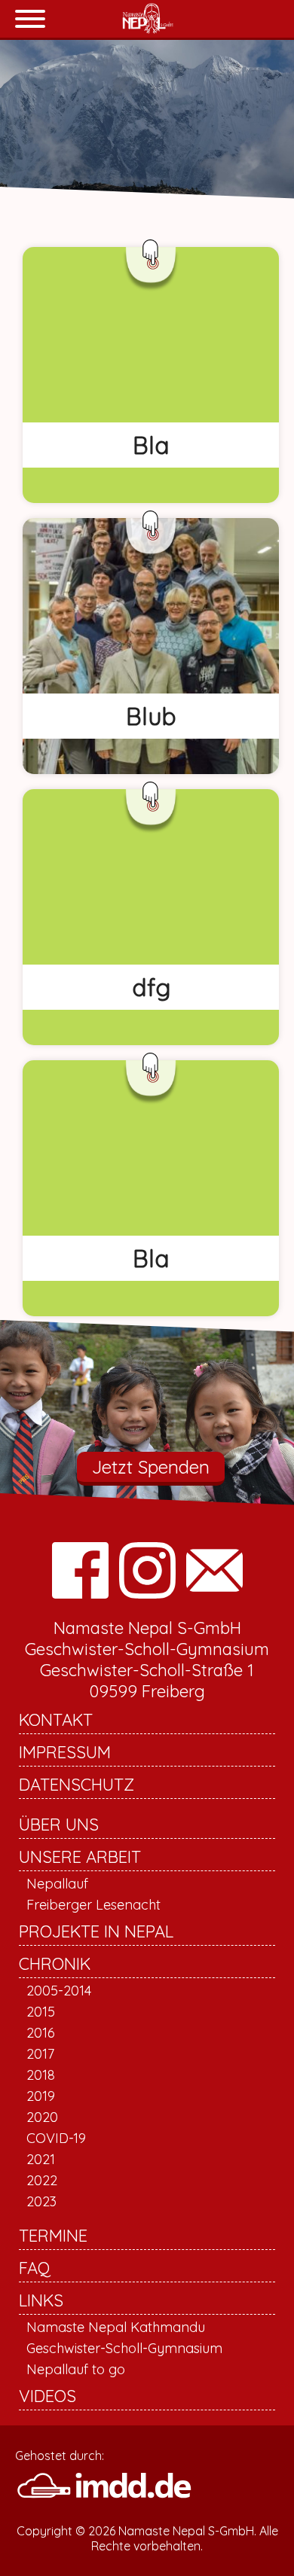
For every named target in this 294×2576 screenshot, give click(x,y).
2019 (41, 2096)
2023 (41, 2201)
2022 (42, 2180)
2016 (41, 2033)
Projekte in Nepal (96, 1931)
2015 (41, 2012)
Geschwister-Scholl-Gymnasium (124, 2348)
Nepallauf (57, 1884)
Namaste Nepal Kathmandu (116, 2327)
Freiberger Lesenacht (93, 1905)
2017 (40, 2054)
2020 (42, 2117)
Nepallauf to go (76, 2369)
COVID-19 (56, 2138)
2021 (41, 2159)
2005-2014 (59, 1991)
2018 (41, 2075)
